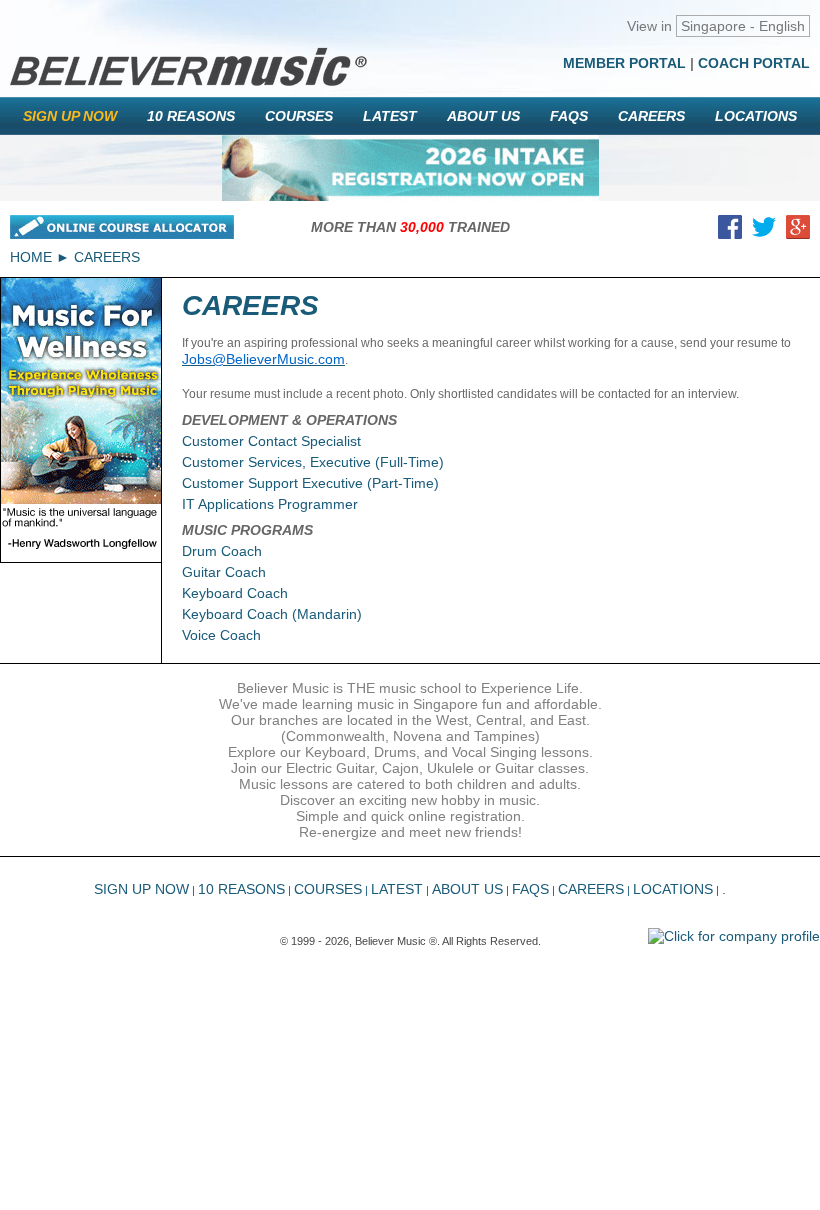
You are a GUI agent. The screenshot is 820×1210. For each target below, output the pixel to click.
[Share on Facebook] (730, 231)
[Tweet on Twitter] (764, 231)
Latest (390, 116)
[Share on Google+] (798, 231)
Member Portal (624, 63)
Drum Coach (222, 551)
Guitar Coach (224, 572)
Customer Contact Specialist (271, 441)
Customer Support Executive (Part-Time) (310, 483)
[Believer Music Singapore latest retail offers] (410, 168)
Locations (756, 116)
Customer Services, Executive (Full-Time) (313, 462)
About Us (483, 116)
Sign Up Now (70, 116)
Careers (651, 116)
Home (31, 257)
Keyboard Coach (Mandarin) (272, 614)
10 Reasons (191, 116)
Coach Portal (754, 63)
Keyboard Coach (235, 593)
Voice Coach (221, 635)
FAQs (569, 116)
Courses (299, 116)
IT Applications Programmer (270, 504)
